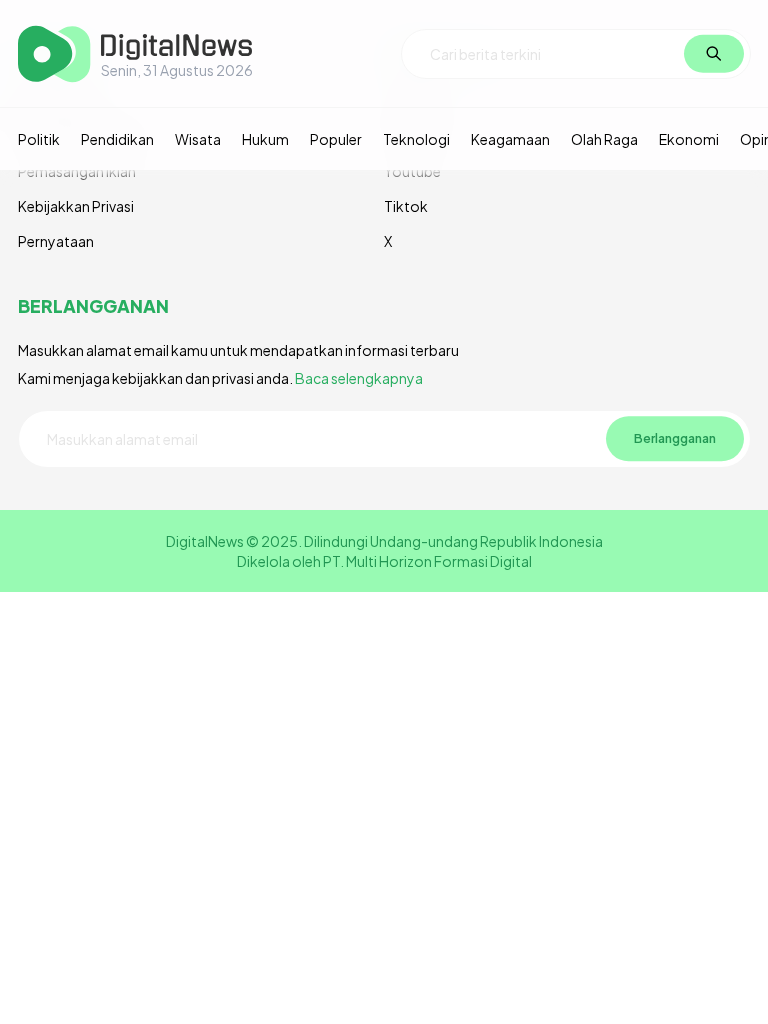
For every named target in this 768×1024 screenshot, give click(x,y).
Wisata (198, 139)
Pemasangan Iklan (77, 171)
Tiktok (406, 206)
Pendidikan (117, 139)
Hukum (265, 139)
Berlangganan (675, 438)
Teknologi (416, 139)
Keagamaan (510, 139)
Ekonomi (689, 139)
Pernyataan (56, 241)
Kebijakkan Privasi (76, 206)
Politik (39, 139)
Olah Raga (604, 139)
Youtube (412, 171)
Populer (336, 139)
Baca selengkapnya (359, 378)
